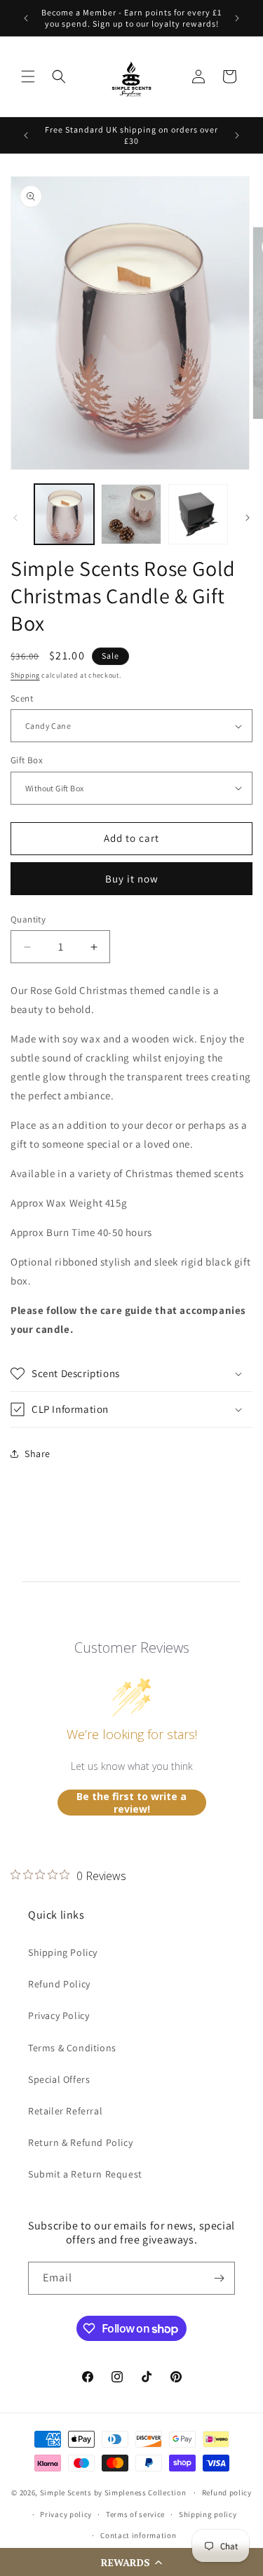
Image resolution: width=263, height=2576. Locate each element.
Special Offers (59, 2079)
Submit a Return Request (85, 2174)
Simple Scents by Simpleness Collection (113, 2493)
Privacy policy (66, 2514)
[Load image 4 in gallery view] (198, 514)
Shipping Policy (63, 1952)
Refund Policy (59, 1984)
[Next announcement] (237, 18)
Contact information (138, 2535)
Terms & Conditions (72, 2048)
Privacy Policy (59, 2015)
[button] (131, 2562)
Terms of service (135, 2514)
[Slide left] (15, 518)
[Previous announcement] (26, 18)
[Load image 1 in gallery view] (64, 514)
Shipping (25, 675)
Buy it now (132, 879)
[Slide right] (248, 518)
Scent (22, 698)
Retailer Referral (65, 2111)
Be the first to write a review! (131, 1803)
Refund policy (227, 2493)
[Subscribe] (219, 2278)
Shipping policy (208, 2514)
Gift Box (27, 760)
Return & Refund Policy (80, 2142)
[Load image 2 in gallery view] (131, 514)
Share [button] (38, 1454)
